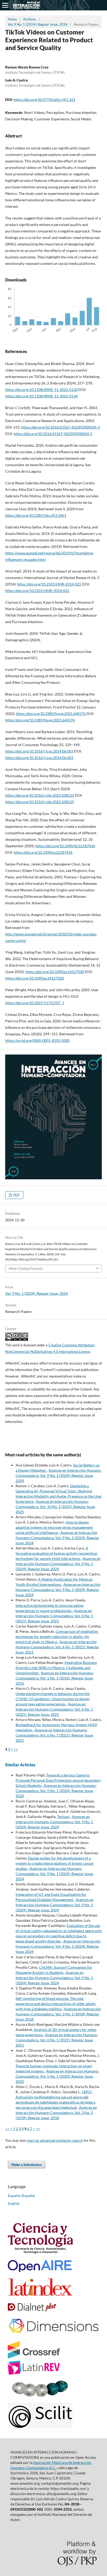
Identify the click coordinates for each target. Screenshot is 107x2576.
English (14, 2203)
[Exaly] (40, 2395)
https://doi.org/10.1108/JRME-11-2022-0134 (41, 390)
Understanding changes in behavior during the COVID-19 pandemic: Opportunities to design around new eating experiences (53, 1699)
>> (16, 1749)
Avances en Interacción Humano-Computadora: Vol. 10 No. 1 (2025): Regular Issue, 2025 (56, 1507)
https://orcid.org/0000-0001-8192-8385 (38, 1040)
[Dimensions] (53, 2334)
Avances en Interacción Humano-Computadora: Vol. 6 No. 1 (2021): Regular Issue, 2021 (54, 1616)
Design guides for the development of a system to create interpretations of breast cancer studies (55, 1863)
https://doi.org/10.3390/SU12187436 (65, 846)
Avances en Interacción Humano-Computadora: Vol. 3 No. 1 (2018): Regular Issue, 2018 (58, 2014)
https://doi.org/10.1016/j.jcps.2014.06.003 (39, 751)
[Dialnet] (32, 2310)
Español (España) (21, 2196)
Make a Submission (26, 2165)
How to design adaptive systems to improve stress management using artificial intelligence (54, 1527)
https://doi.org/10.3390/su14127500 (55, 972)
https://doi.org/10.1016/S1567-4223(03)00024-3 (61, 427)
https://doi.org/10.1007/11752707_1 (35, 1003)
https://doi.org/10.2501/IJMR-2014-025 (49, 584)
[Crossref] (34, 2357)
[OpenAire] (40, 2271)
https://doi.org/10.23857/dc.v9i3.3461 (36, 515)
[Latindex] (40, 2295)
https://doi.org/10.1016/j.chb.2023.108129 (40, 795)
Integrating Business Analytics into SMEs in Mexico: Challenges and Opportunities (56, 1668)
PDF (16, 1195)
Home (12, 19)
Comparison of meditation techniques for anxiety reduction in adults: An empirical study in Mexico (57, 1637)
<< (7, 2129)
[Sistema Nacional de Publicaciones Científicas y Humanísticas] (40, 2252)
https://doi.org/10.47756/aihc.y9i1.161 (44, 99)
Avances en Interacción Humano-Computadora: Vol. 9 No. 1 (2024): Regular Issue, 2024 (59, 1475)
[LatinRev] (34, 2373)
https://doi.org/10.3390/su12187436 (43, 852)
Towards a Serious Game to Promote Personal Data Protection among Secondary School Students (58, 1780)
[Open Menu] (5, 5)
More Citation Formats (26, 1269)
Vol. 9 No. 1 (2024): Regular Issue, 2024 (38, 24)
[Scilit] (40, 2427)
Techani (64, 1817)
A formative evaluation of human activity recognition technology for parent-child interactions (56, 1553)
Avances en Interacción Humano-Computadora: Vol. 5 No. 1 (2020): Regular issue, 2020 (57, 2076)
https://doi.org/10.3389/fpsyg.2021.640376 (51, 714)
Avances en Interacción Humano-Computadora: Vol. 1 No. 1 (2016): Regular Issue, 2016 (55, 1678)
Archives (30, 19)
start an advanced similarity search (55, 2140)
